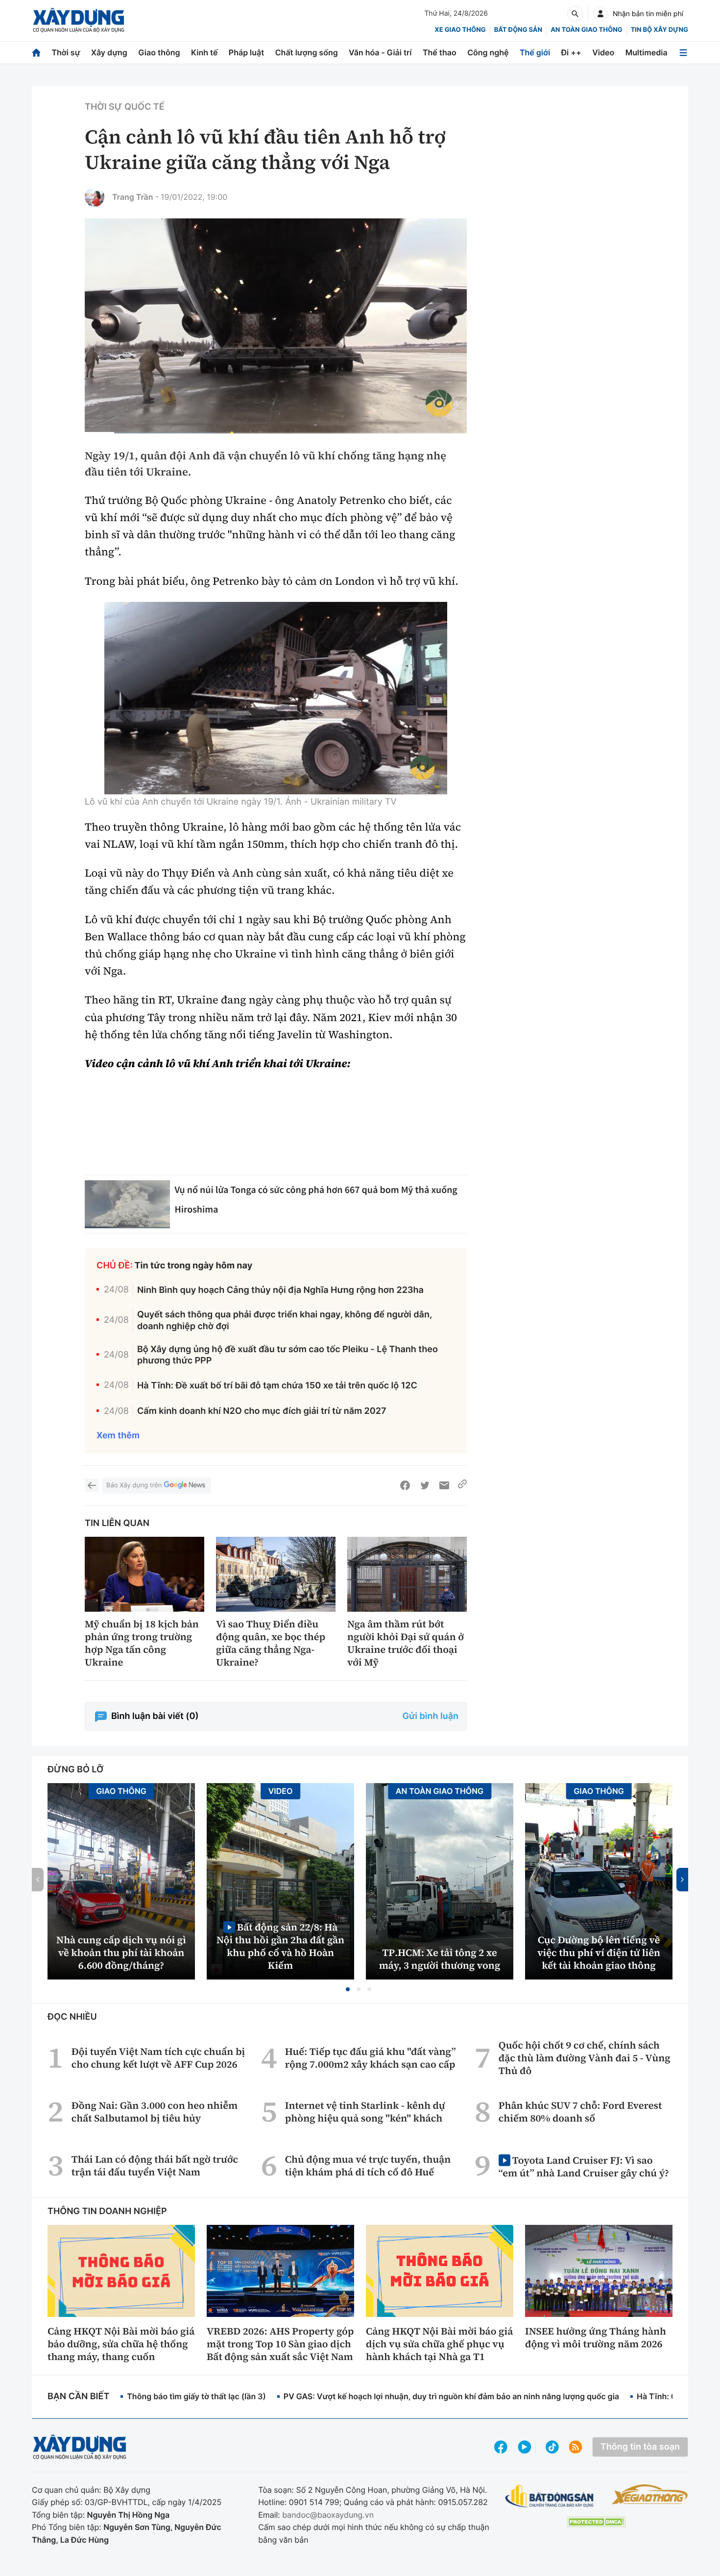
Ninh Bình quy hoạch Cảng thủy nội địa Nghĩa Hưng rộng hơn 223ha (280, 1290)
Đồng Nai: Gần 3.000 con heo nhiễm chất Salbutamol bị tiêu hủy (155, 2112)
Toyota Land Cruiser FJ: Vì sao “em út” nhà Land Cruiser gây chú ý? (584, 2166)
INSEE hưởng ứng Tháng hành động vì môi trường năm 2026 (596, 2337)
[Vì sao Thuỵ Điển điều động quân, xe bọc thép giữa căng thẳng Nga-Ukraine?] (276, 1574)
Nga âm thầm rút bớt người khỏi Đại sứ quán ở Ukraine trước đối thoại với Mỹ (406, 1643)
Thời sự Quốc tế (125, 107)
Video (603, 52)
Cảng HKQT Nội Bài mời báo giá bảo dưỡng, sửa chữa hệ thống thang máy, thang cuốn (121, 2344)
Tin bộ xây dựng (660, 30)
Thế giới (535, 52)
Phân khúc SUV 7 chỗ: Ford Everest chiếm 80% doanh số (580, 2112)
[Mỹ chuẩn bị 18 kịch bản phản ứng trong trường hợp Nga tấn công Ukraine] (144, 1574)
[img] (276, 698)
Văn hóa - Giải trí (380, 52)
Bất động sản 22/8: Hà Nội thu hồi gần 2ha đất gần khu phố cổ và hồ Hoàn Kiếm (280, 1946)
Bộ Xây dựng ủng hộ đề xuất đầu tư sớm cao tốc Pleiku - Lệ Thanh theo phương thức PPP (288, 1355)
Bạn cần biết (78, 2397)
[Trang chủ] (36, 53)
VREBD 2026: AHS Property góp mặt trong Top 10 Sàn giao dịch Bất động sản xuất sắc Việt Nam (280, 2344)
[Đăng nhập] (600, 14)
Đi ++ (571, 52)
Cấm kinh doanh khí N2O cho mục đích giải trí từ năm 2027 (262, 1411)
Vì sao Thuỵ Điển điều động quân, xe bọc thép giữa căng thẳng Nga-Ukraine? (271, 1643)
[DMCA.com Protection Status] (596, 2522)
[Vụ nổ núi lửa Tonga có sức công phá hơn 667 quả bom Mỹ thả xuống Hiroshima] (127, 1204)
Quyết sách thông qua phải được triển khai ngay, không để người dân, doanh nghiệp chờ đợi (285, 1320)
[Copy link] (462, 1485)
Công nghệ (488, 52)
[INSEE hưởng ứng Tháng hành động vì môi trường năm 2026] (599, 2271)
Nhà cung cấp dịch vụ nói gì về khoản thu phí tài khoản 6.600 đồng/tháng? (121, 1953)
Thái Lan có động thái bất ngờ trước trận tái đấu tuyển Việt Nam (155, 2166)
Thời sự (66, 52)
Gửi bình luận (431, 1716)
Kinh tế (204, 52)
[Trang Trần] (95, 197)
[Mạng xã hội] (552, 2447)
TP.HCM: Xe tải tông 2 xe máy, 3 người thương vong (440, 1959)
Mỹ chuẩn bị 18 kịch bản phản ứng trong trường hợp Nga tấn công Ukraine (142, 1643)
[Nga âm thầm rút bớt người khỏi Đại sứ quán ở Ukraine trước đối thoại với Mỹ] (407, 1574)
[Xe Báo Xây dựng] (650, 2494)
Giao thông (159, 52)
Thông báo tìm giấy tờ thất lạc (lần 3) (196, 2396)
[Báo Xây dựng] (79, 20)
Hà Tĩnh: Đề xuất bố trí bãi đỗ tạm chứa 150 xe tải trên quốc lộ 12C (277, 1386)
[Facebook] (405, 1485)
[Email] (444, 1485)
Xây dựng (109, 52)
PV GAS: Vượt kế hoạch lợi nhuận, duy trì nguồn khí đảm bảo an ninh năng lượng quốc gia (451, 2396)
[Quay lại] (92, 1485)
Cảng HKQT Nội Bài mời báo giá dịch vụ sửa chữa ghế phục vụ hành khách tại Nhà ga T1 (439, 2344)
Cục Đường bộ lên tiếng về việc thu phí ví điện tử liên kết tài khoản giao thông (599, 1953)
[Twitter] (425, 1485)
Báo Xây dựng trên (134, 1485)
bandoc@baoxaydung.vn (328, 2515)
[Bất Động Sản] (550, 2496)
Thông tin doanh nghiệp (107, 2211)
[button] (348, 1989)
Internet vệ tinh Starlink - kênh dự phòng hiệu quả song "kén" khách (365, 2112)
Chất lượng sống (307, 52)
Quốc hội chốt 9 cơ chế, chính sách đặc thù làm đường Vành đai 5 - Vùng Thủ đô (585, 2058)
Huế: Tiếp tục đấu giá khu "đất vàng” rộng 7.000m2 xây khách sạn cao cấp (371, 2058)
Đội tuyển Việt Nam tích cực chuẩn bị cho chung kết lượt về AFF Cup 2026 (158, 2058)
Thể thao (440, 52)
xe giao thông (460, 30)
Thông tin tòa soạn (640, 2447)
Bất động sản (518, 30)
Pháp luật (246, 52)
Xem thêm (118, 1436)
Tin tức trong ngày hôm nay (194, 1266)
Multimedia (647, 52)
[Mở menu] (683, 53)
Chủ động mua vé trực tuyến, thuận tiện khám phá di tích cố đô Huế (368, 2166)
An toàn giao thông (586, 30)
